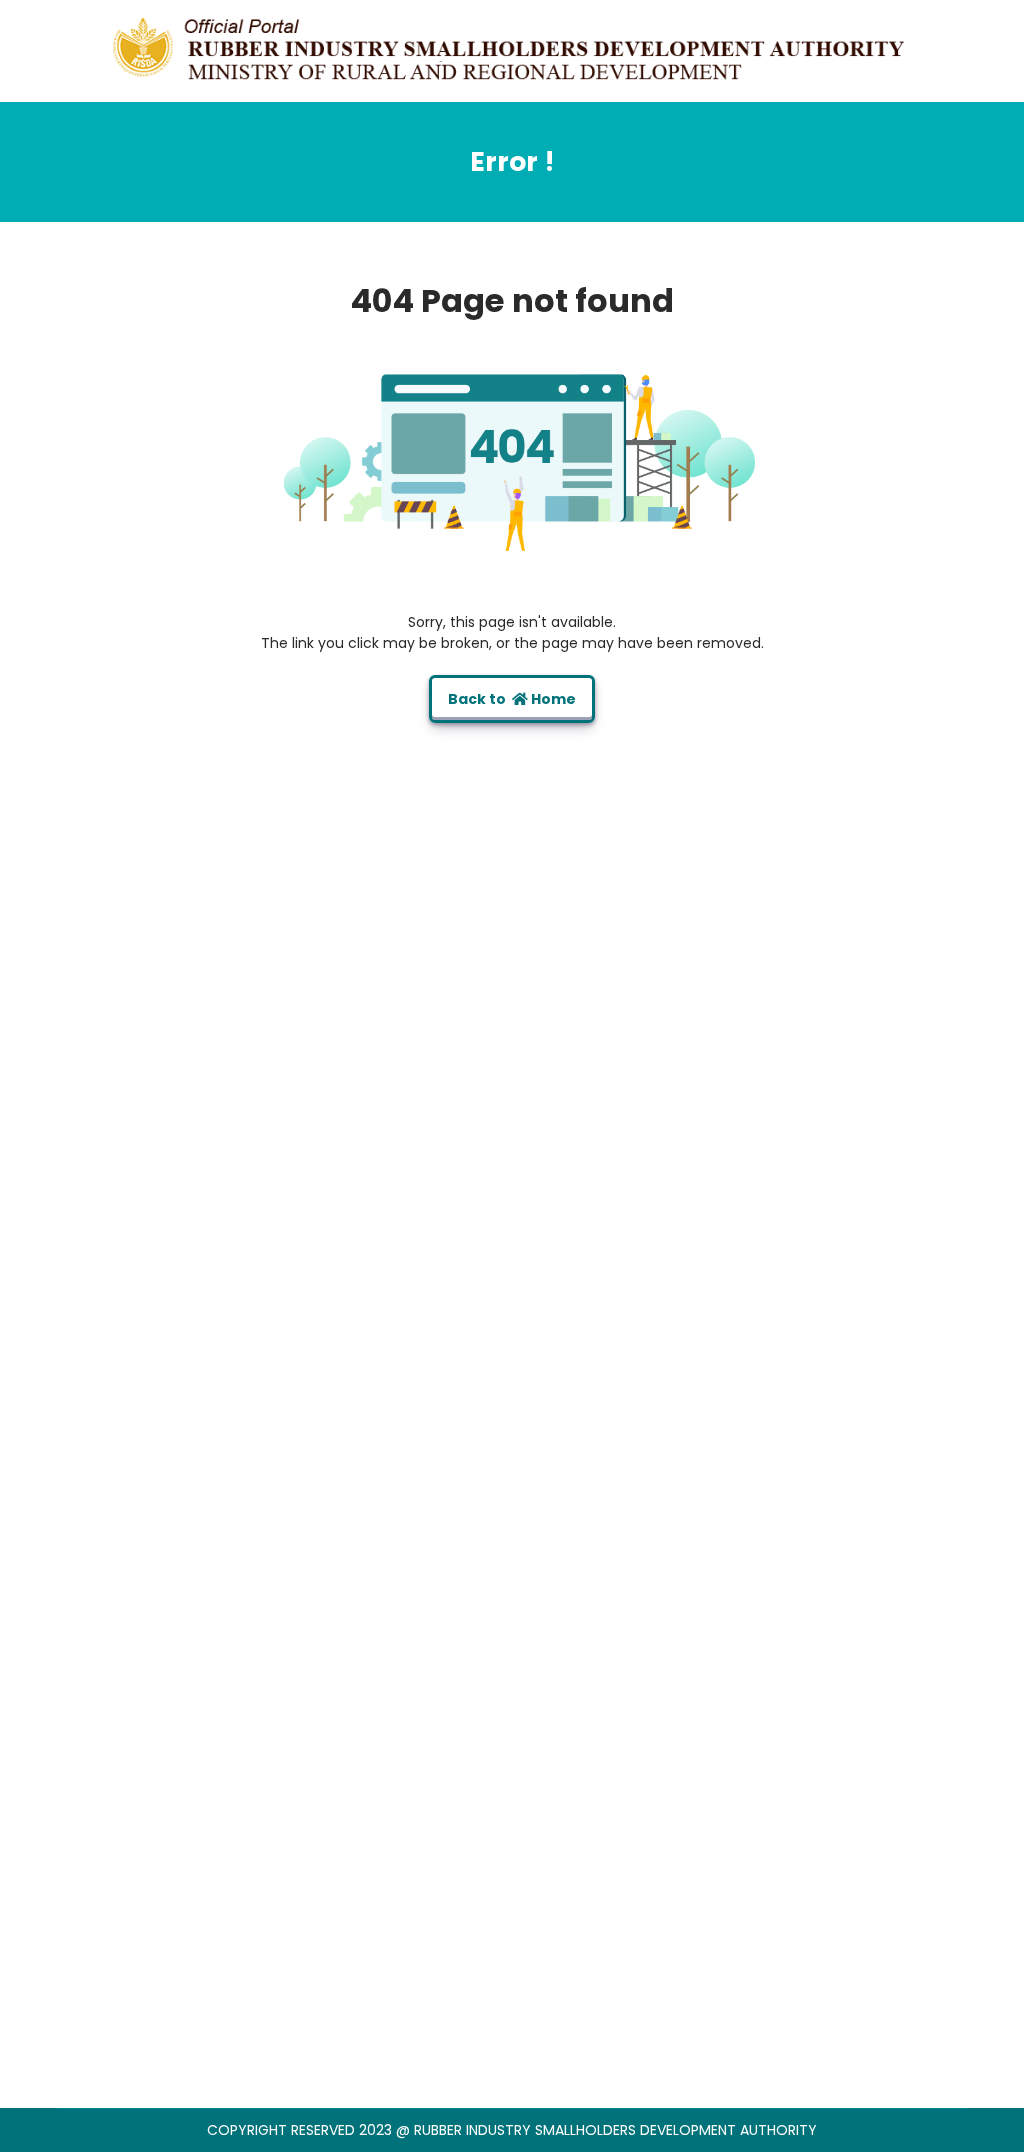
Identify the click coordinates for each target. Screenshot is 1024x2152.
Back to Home (512, 699)
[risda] (512, 49)
